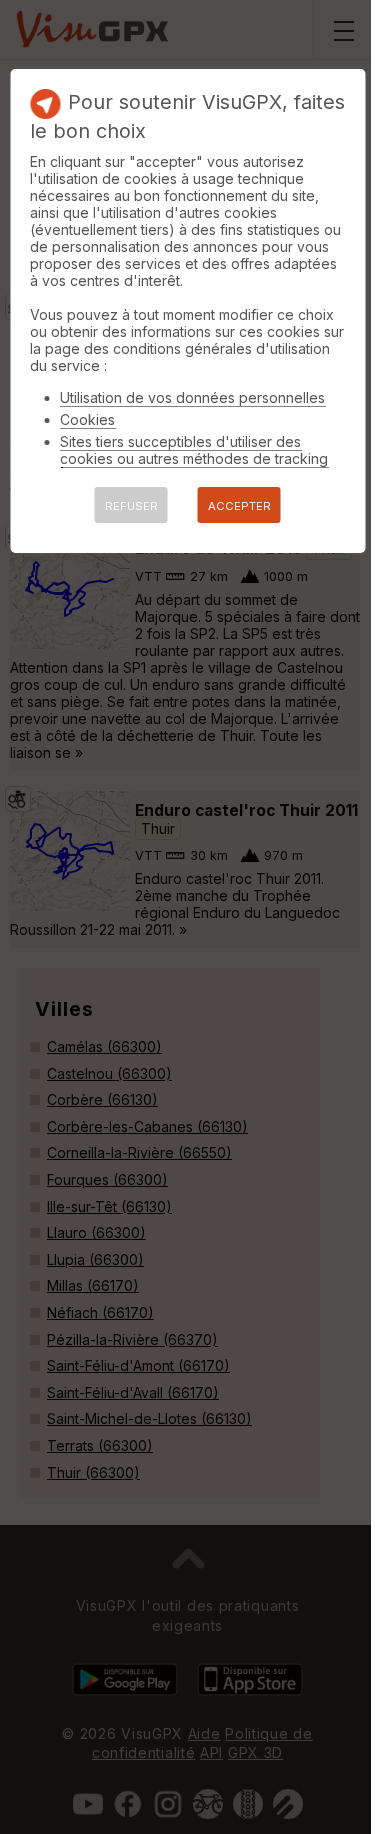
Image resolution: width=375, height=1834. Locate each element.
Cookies (87, 419)
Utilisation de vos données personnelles (192, 397)
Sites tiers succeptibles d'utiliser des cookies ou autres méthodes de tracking (194, 450)
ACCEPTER (239, 506)
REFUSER (131, 506)
